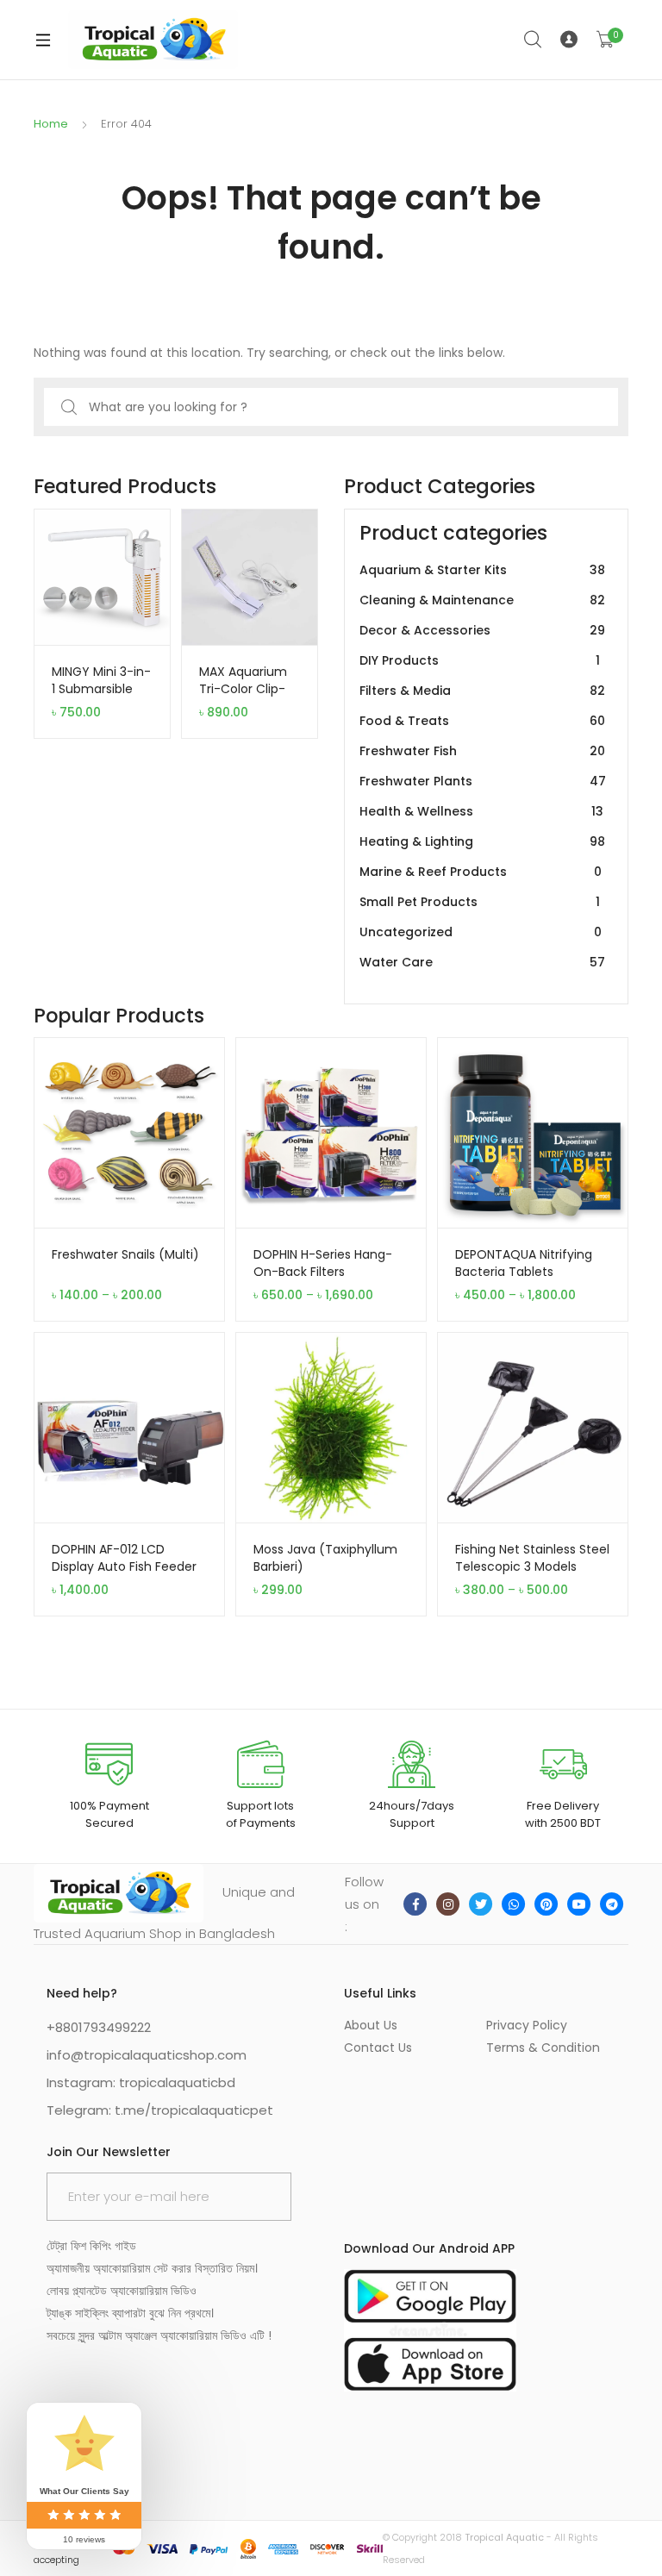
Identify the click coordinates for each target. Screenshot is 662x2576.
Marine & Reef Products (481, 872)
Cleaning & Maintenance (482, 600)
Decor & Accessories (482, 630)
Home (51, 124)
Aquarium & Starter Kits (482, 570)
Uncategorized (481, 932)
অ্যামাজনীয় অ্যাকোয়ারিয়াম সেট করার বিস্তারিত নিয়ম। (152, 2268)
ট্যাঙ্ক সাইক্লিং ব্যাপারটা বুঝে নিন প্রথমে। (130, 2313)
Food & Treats (482, 721)
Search (534, 40)
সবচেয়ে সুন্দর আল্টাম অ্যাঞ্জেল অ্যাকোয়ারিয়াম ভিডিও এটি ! (159, 2335)
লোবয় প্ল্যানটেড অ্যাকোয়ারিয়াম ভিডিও (122, 2291)
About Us (371, 2025)
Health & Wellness (481, 811)
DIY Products (480, 660)
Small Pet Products (480, 902)
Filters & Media (482, 691)
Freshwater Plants (483, 781)
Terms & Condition (543, 2048)
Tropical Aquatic (504, 2537)
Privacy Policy (527, 2025)
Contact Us (378, 2048)
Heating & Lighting (482, 841)
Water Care (482, 962)
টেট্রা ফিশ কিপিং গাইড (91, 2246)
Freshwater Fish (482, 751)
